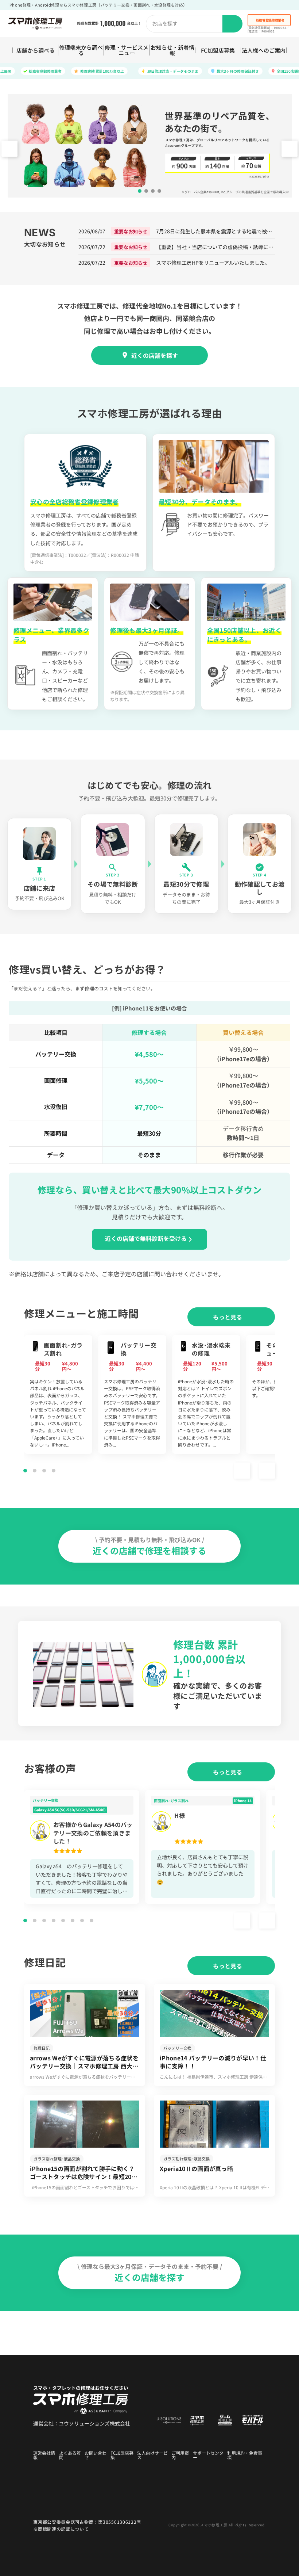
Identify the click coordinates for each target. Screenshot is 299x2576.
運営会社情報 (44, 2455)
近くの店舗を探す (155, 355)
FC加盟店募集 (218, 50)
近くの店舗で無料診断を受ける (146, 1238)
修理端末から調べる (81, 50)
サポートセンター (208, 2455)
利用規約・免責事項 (245, 2455)
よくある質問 (70, 2455)
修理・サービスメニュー (127, 50)
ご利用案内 (180, 2455)
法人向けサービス (152, 2455)
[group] (58, 1394)
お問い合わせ (96, 2455)
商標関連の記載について (63, 2529)
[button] (290, 149)
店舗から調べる (36, 50)
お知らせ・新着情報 (172, 50)
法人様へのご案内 (264, 50)
